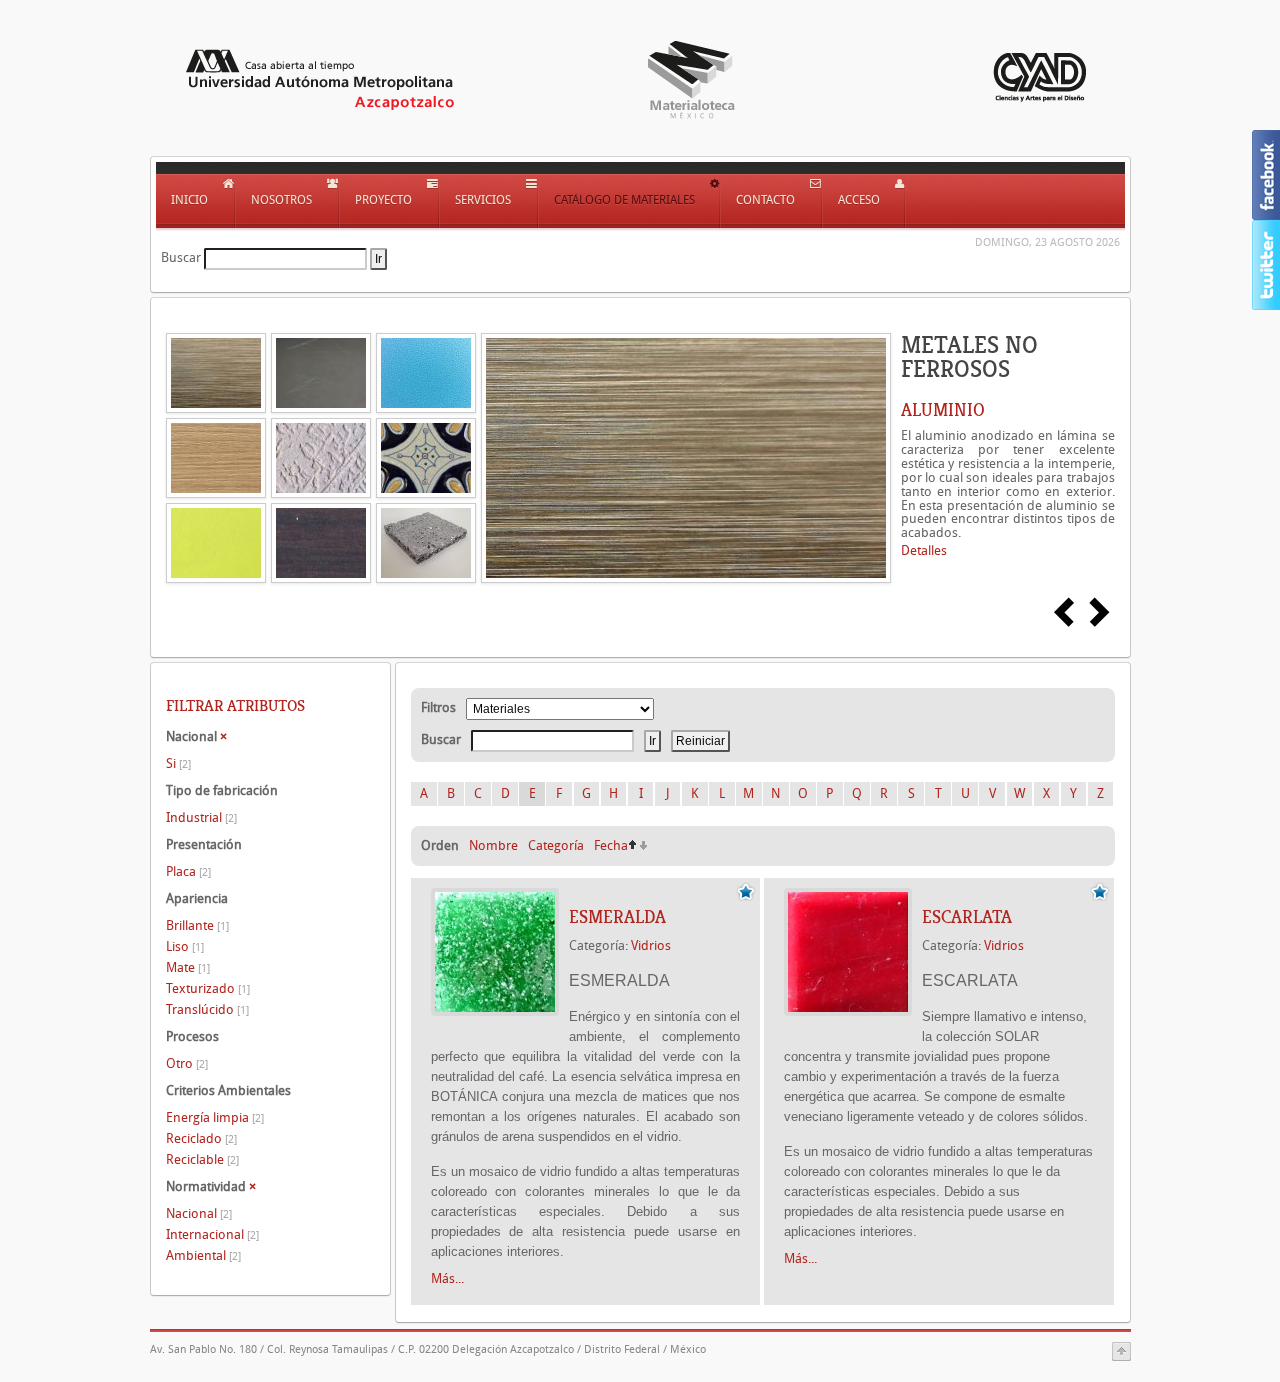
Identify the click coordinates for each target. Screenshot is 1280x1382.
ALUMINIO (943, 410)
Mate (188, 967)
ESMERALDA (617, 917)
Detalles (924, 550)
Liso (185, 946)
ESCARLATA (967, 917)
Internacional (212, 1234)
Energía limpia (215, 1117)
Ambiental (203, 1255)
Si (178, 763)
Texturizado (208, 988)
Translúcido (207, 1009)
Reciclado (201, 1138)
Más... (447, 1278)
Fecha (611, 845)
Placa (188, 871)
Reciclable (202, 1159)
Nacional (199, 1213)
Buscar (181, 257)
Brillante (197, 925)
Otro (187, 1063)
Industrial (201, 817)
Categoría (556, 845)
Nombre (493, 845)
